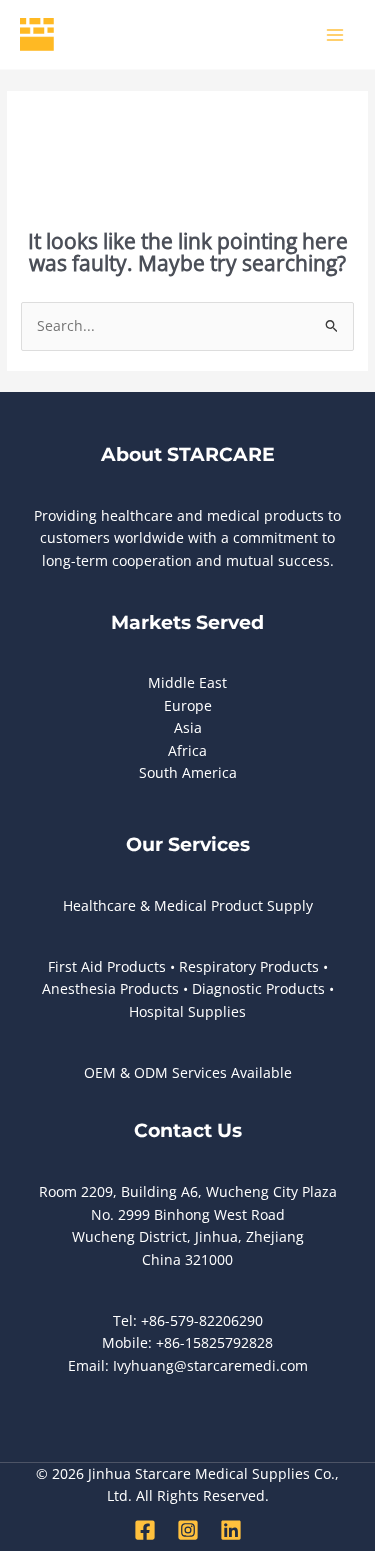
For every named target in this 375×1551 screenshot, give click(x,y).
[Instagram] (188, 1530)
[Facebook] (145, 1530)
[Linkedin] (231, 1530)
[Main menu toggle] (335, 34)
